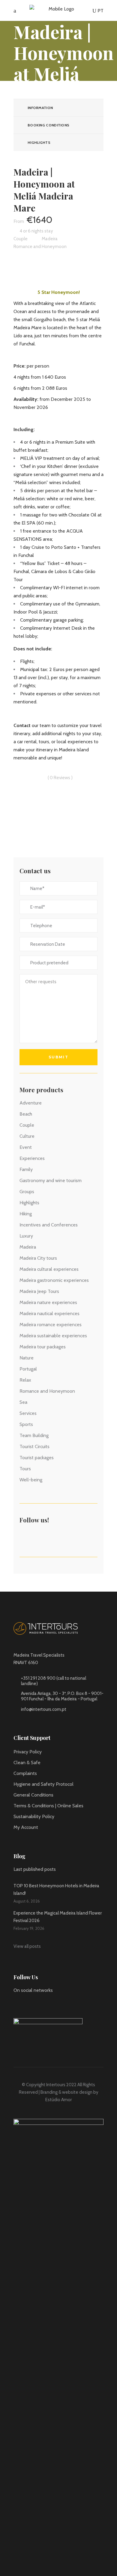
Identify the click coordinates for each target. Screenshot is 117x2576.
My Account (26, 1827)
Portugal (28, 1369)
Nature (27, 1358)
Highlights (29, 1203)
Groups (27, 1192)
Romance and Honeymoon (47, 1391)
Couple (27, 1125)
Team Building (34, 1435)
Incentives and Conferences (49, 1225)
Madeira (28, 1247)
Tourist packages (37, 1458)
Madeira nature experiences (48, 1302)
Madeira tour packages (43, 1347)
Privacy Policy (28, 1752)
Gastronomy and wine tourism (51, 1180)
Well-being (31, 1480)
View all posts (27, 1946)
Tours (25, 1469)
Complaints (25, 1773)
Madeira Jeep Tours (39, 1291)
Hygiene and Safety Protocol (43, 1784)
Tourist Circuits (34, 1446)
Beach (26, 1114)
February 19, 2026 (29, 1928)
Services (28, 1413)
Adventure (31, 1103)
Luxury (26, 1236)
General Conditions (33, 1795)
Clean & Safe (27, 1763)
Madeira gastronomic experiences (54, 1280)
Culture (27, 1136)
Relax (25, 1380)
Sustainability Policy (34, 1816)
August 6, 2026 (27, 1901)
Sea (23, 1402)
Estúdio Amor (58, 2100)
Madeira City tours (38, 1258)
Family (26, 1169)
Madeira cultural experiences (49, 1269)
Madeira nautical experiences (49, 1313)
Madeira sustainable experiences (53, 1336)
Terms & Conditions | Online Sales (48, 1806)
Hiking (26, 1214)
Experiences (32, 1158)
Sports (26, 1424)
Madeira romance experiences (51, 1325)
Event (26, 1147)
